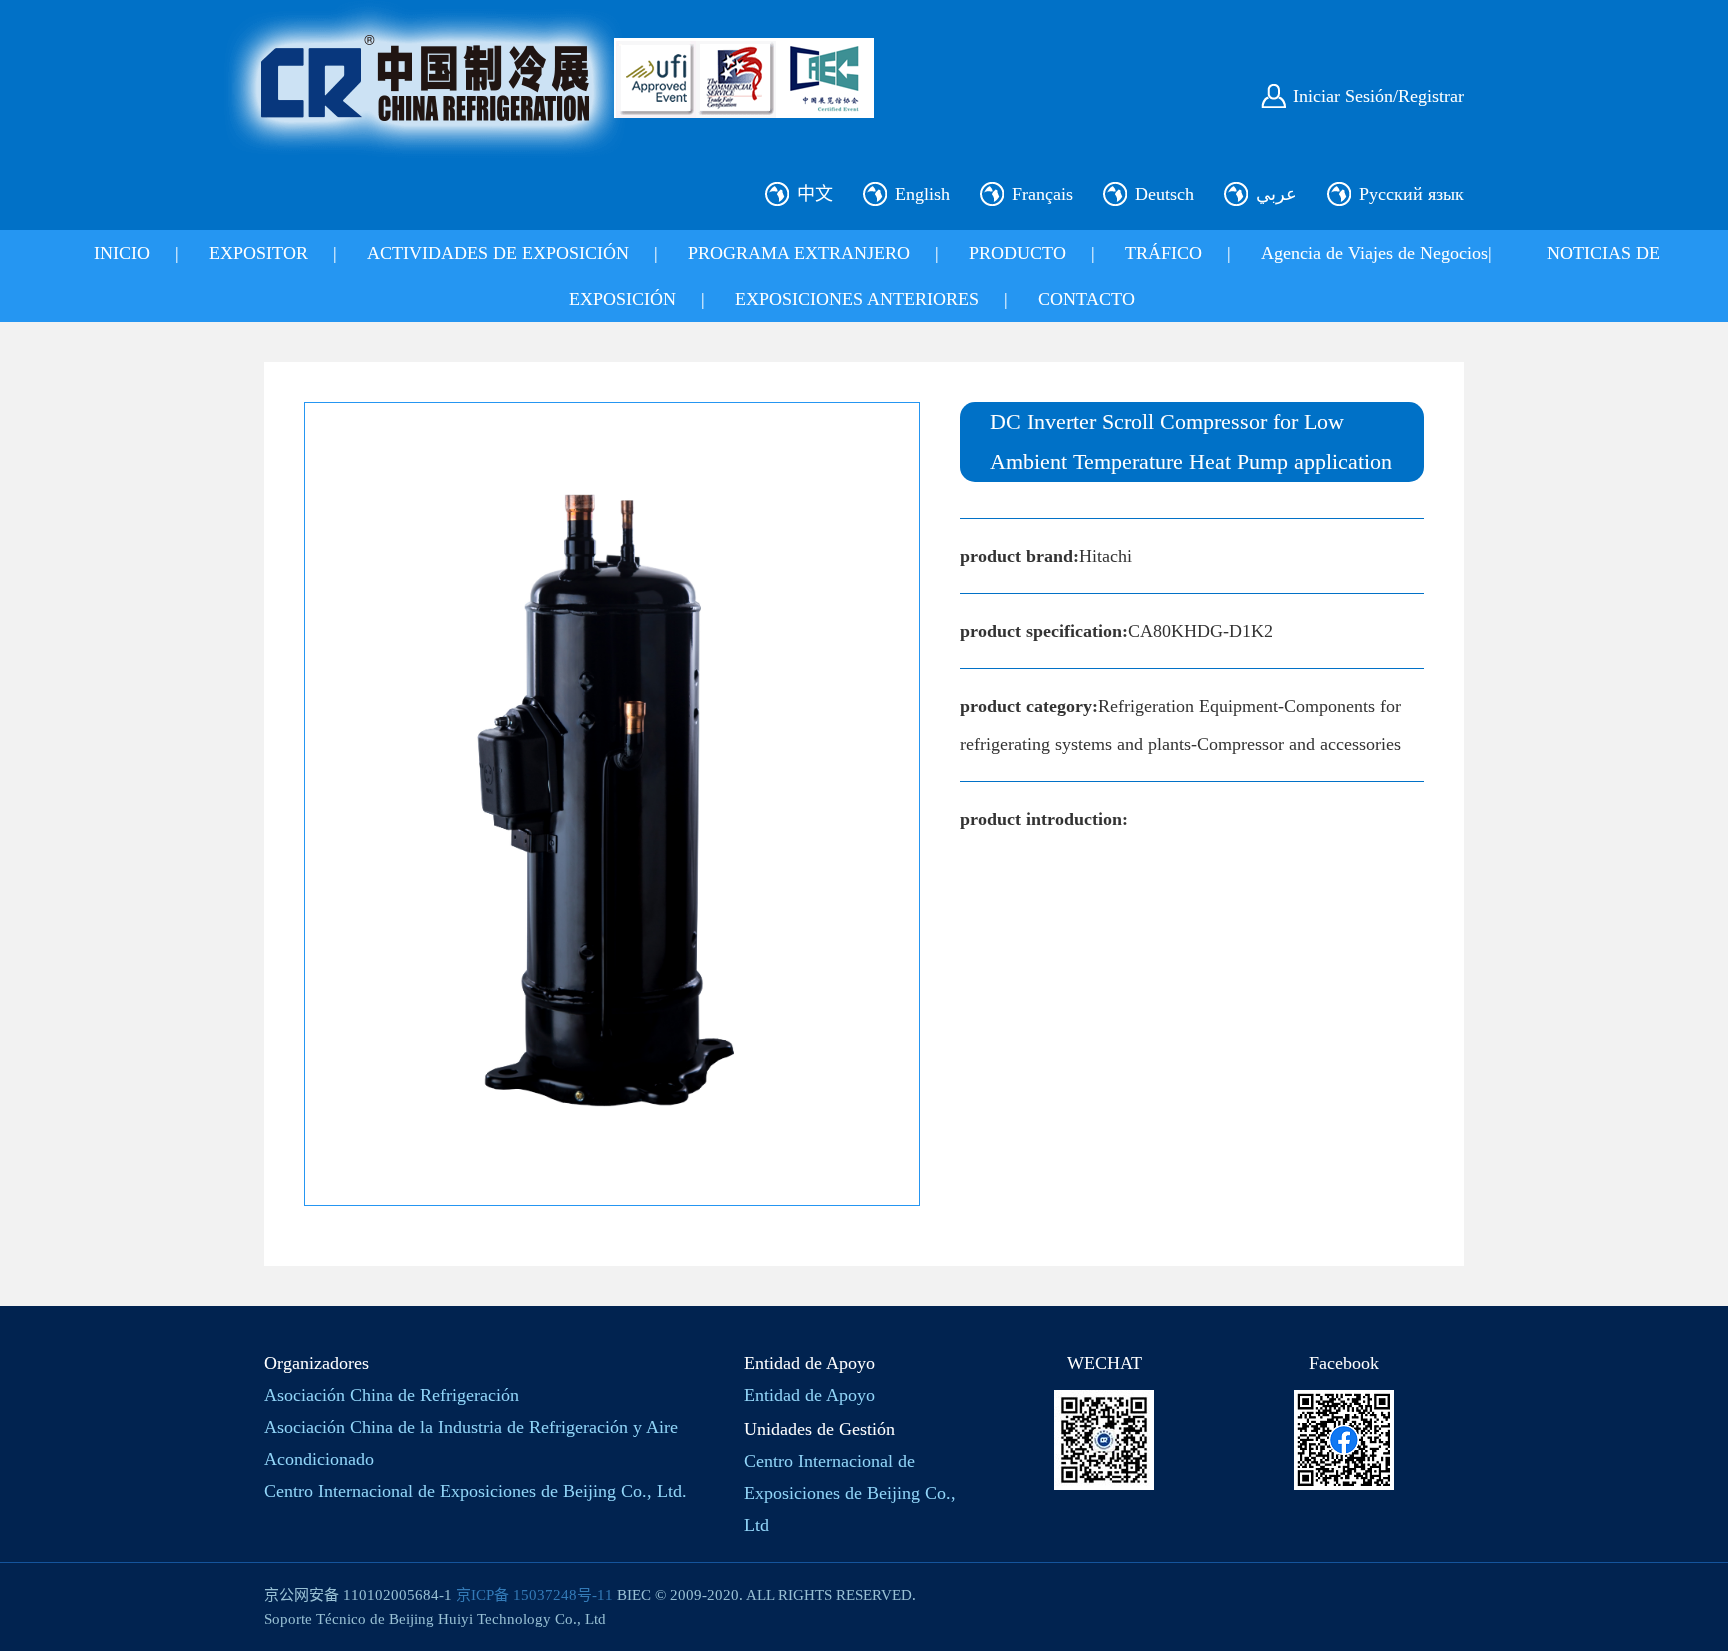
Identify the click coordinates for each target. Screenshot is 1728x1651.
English (922, 194)
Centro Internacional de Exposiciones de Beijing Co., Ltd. (475, 1491)
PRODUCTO (1017, 253)
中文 (815, 194)
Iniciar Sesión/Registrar (1378, 96)
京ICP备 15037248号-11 (534, 1595)
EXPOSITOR (258, 253)
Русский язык (1411, 194)
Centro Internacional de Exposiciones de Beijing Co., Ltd (850, 1493)
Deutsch (1164, 194)
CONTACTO (1086, 299)
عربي (1276, 194)
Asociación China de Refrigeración (391, 1395)
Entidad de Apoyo (809, 1395)
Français (1042, 194)
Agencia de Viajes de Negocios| (1376, 253)
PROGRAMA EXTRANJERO (799, 253)
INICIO (122, 253)
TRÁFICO (1163, 253)
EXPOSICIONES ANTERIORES (857, 299)
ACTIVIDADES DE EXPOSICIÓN (498, 253)
